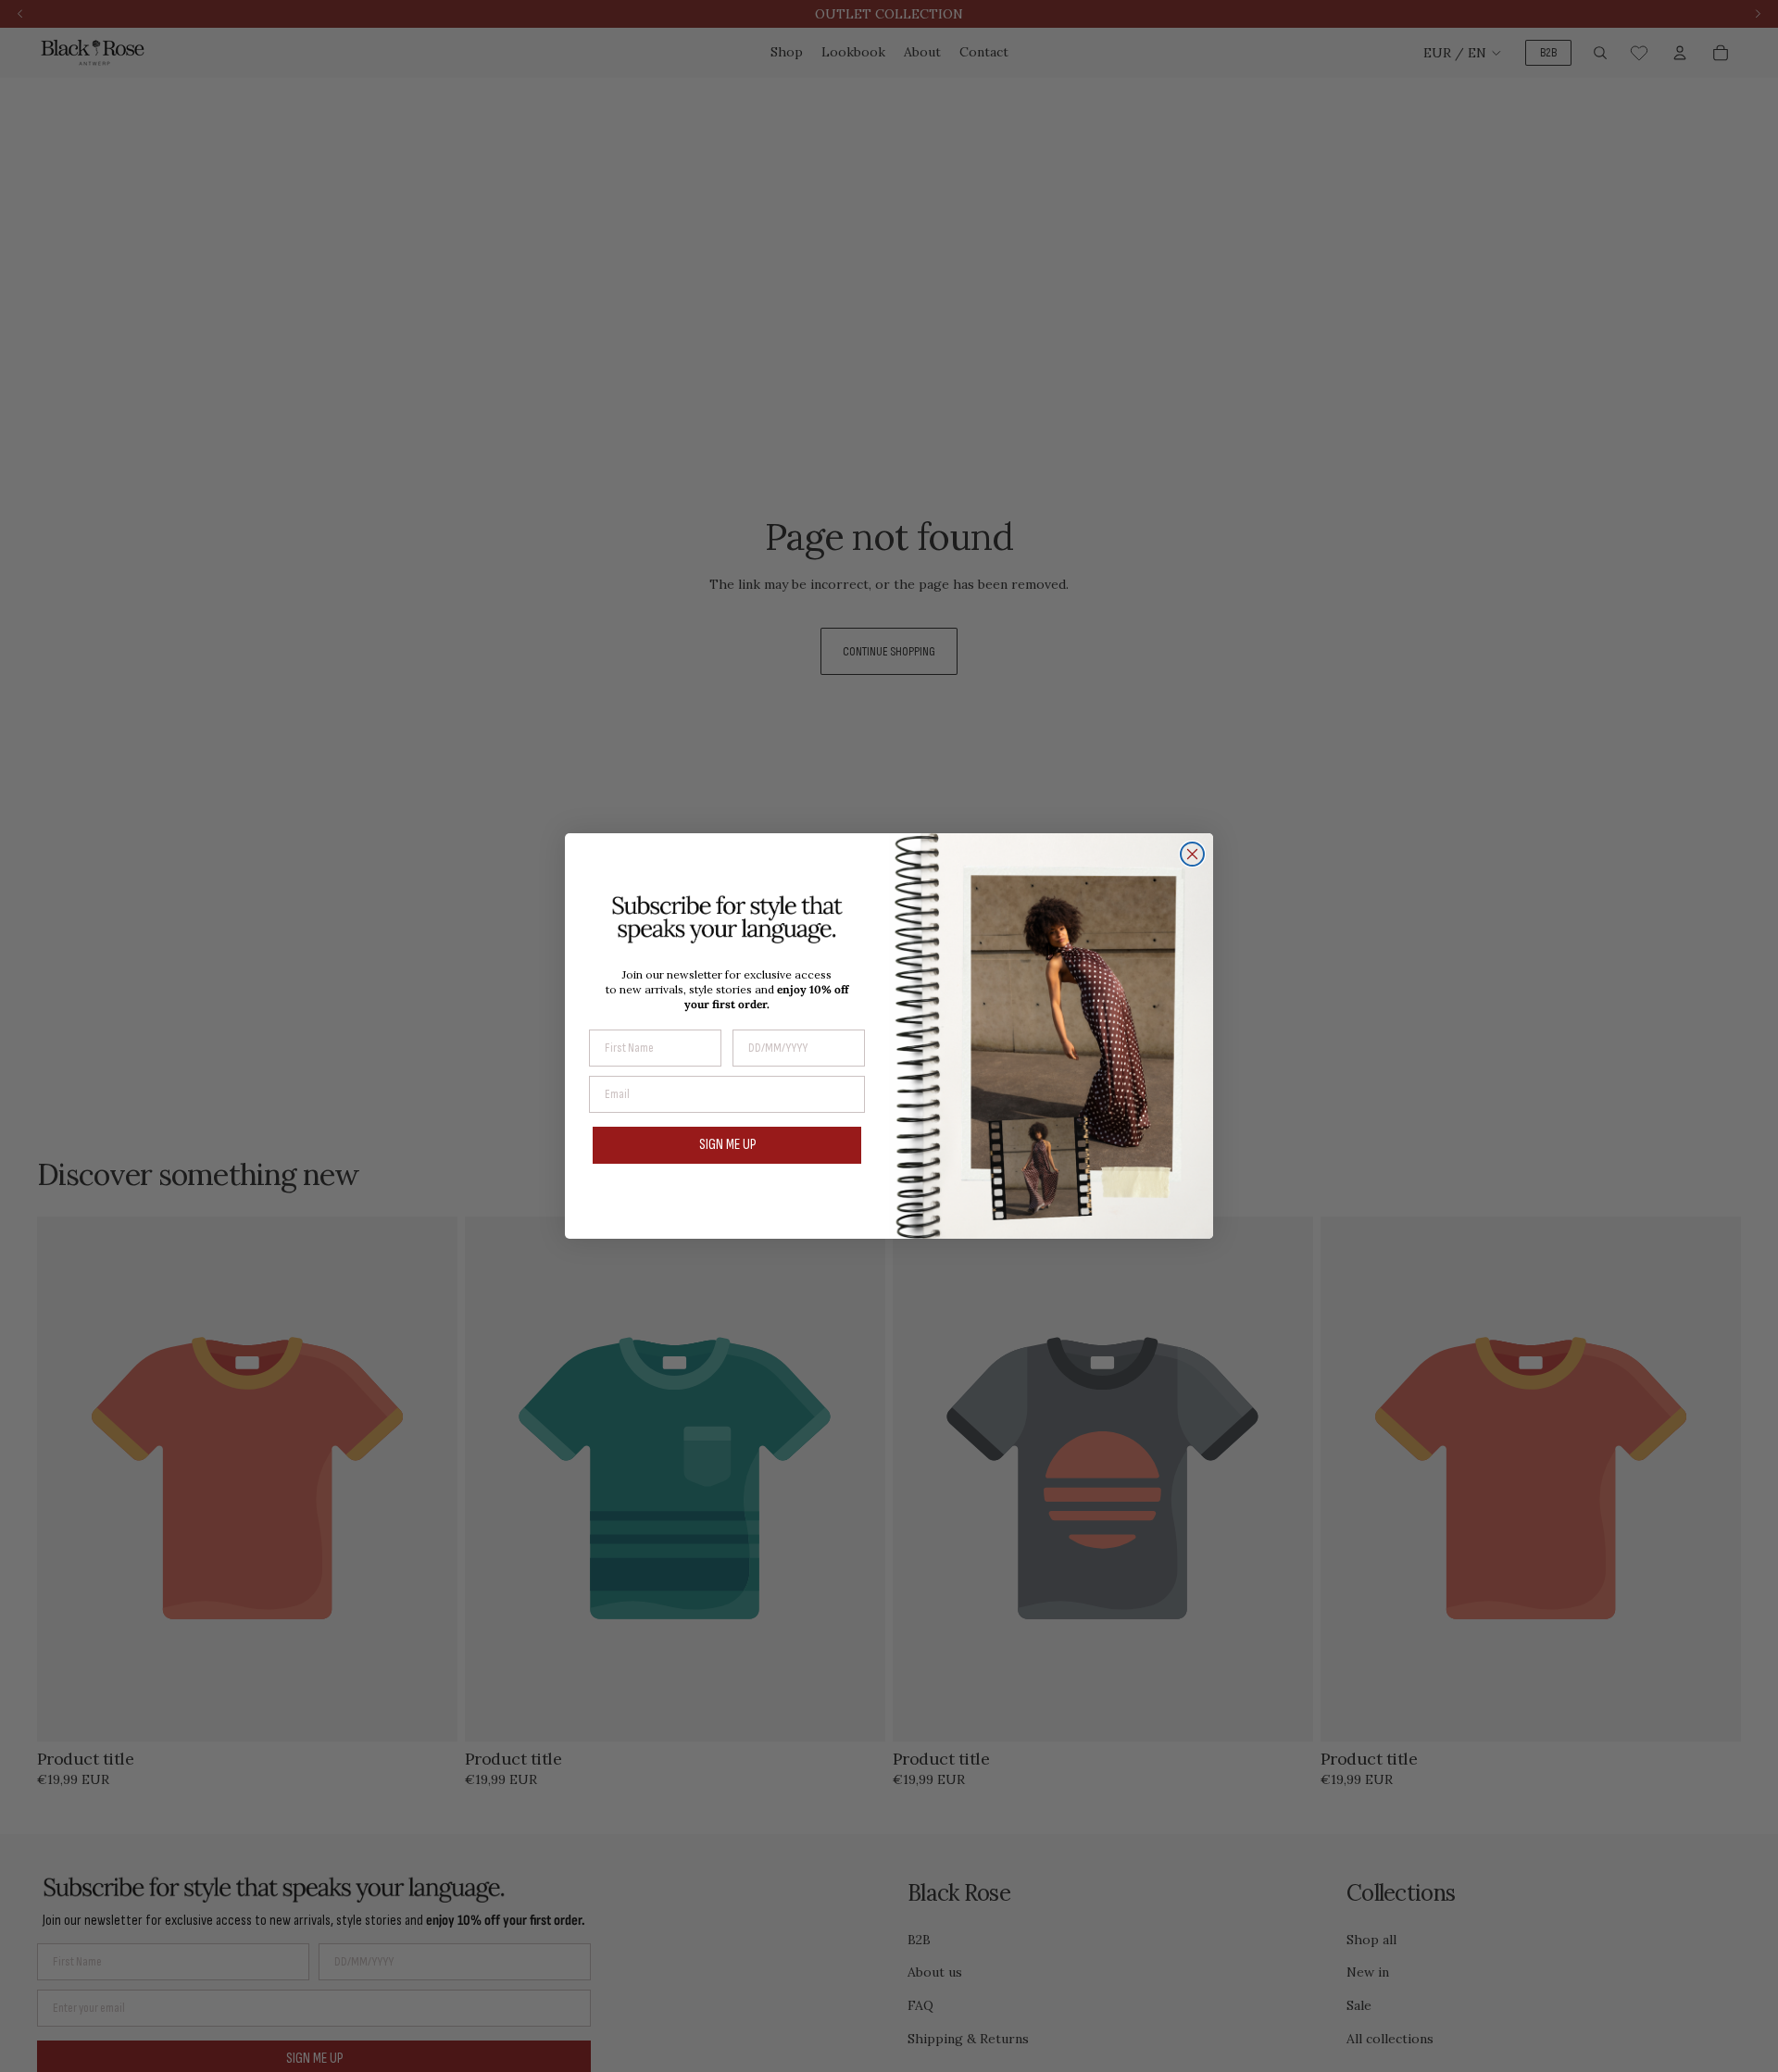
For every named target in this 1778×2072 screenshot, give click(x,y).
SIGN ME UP (727, 1145)
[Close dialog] (1192, 854)
